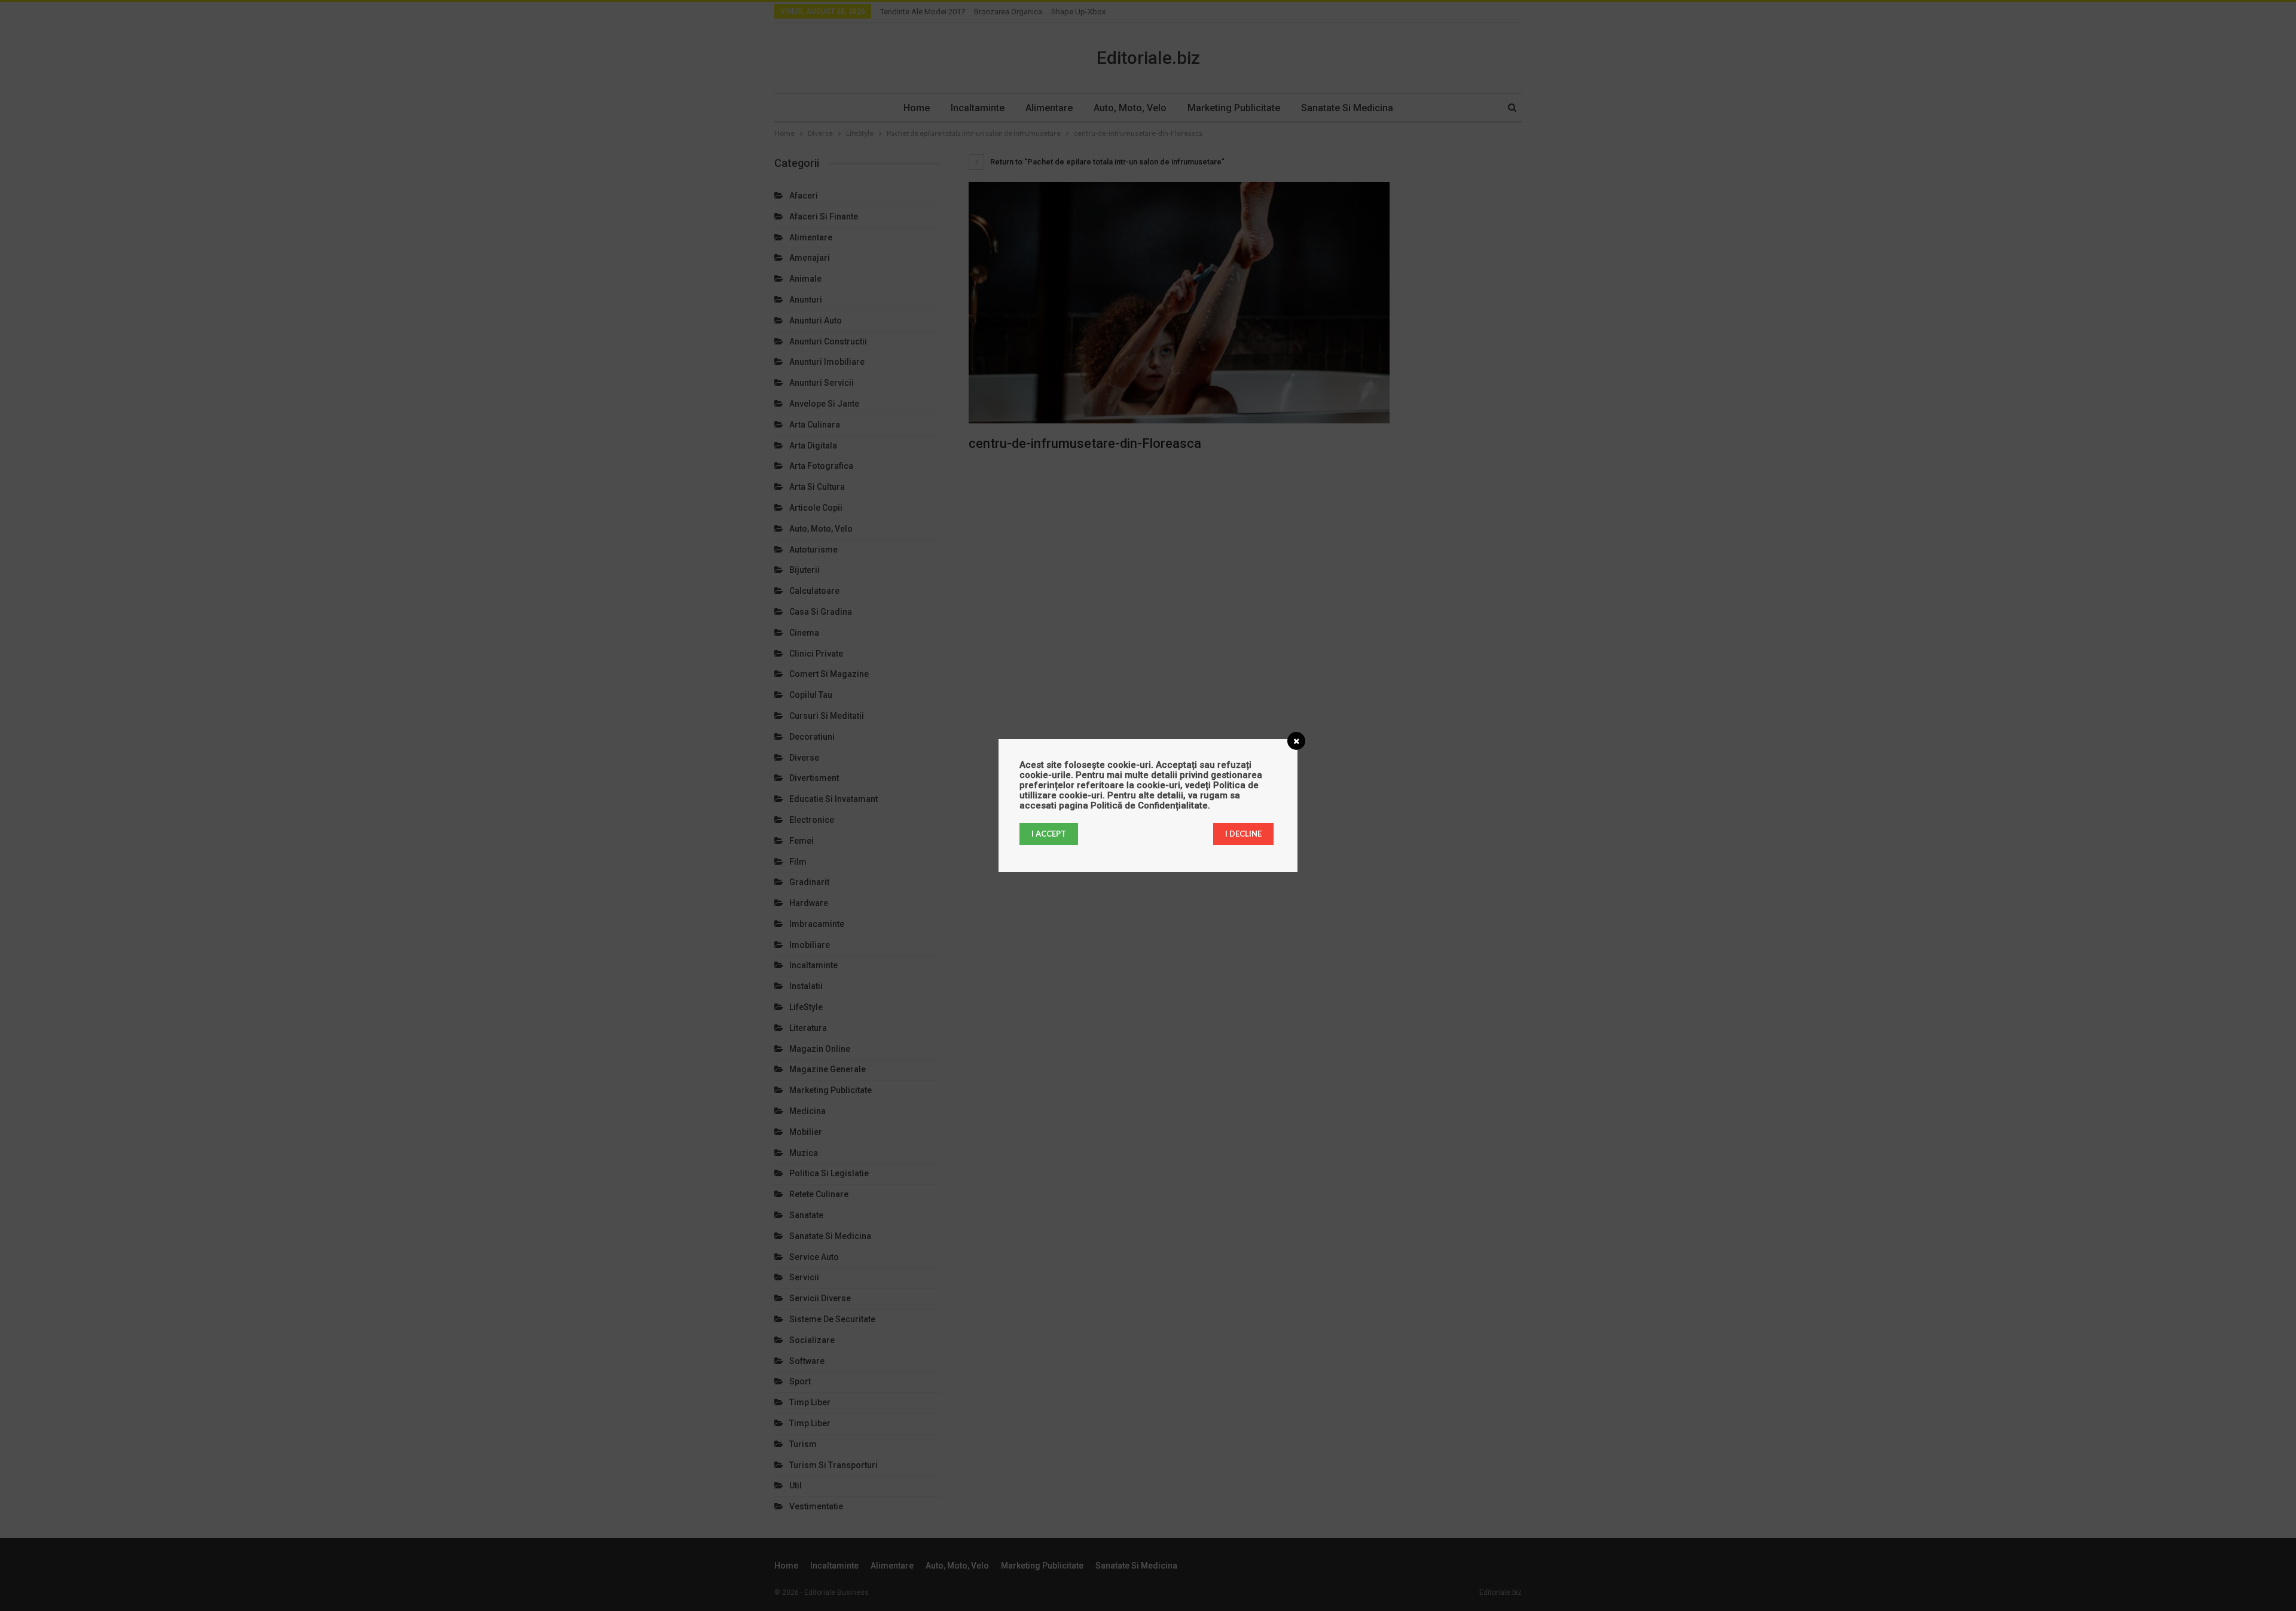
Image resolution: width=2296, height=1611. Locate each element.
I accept (1049, 834)
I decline (1243, 834)
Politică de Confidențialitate (1149, 805)
